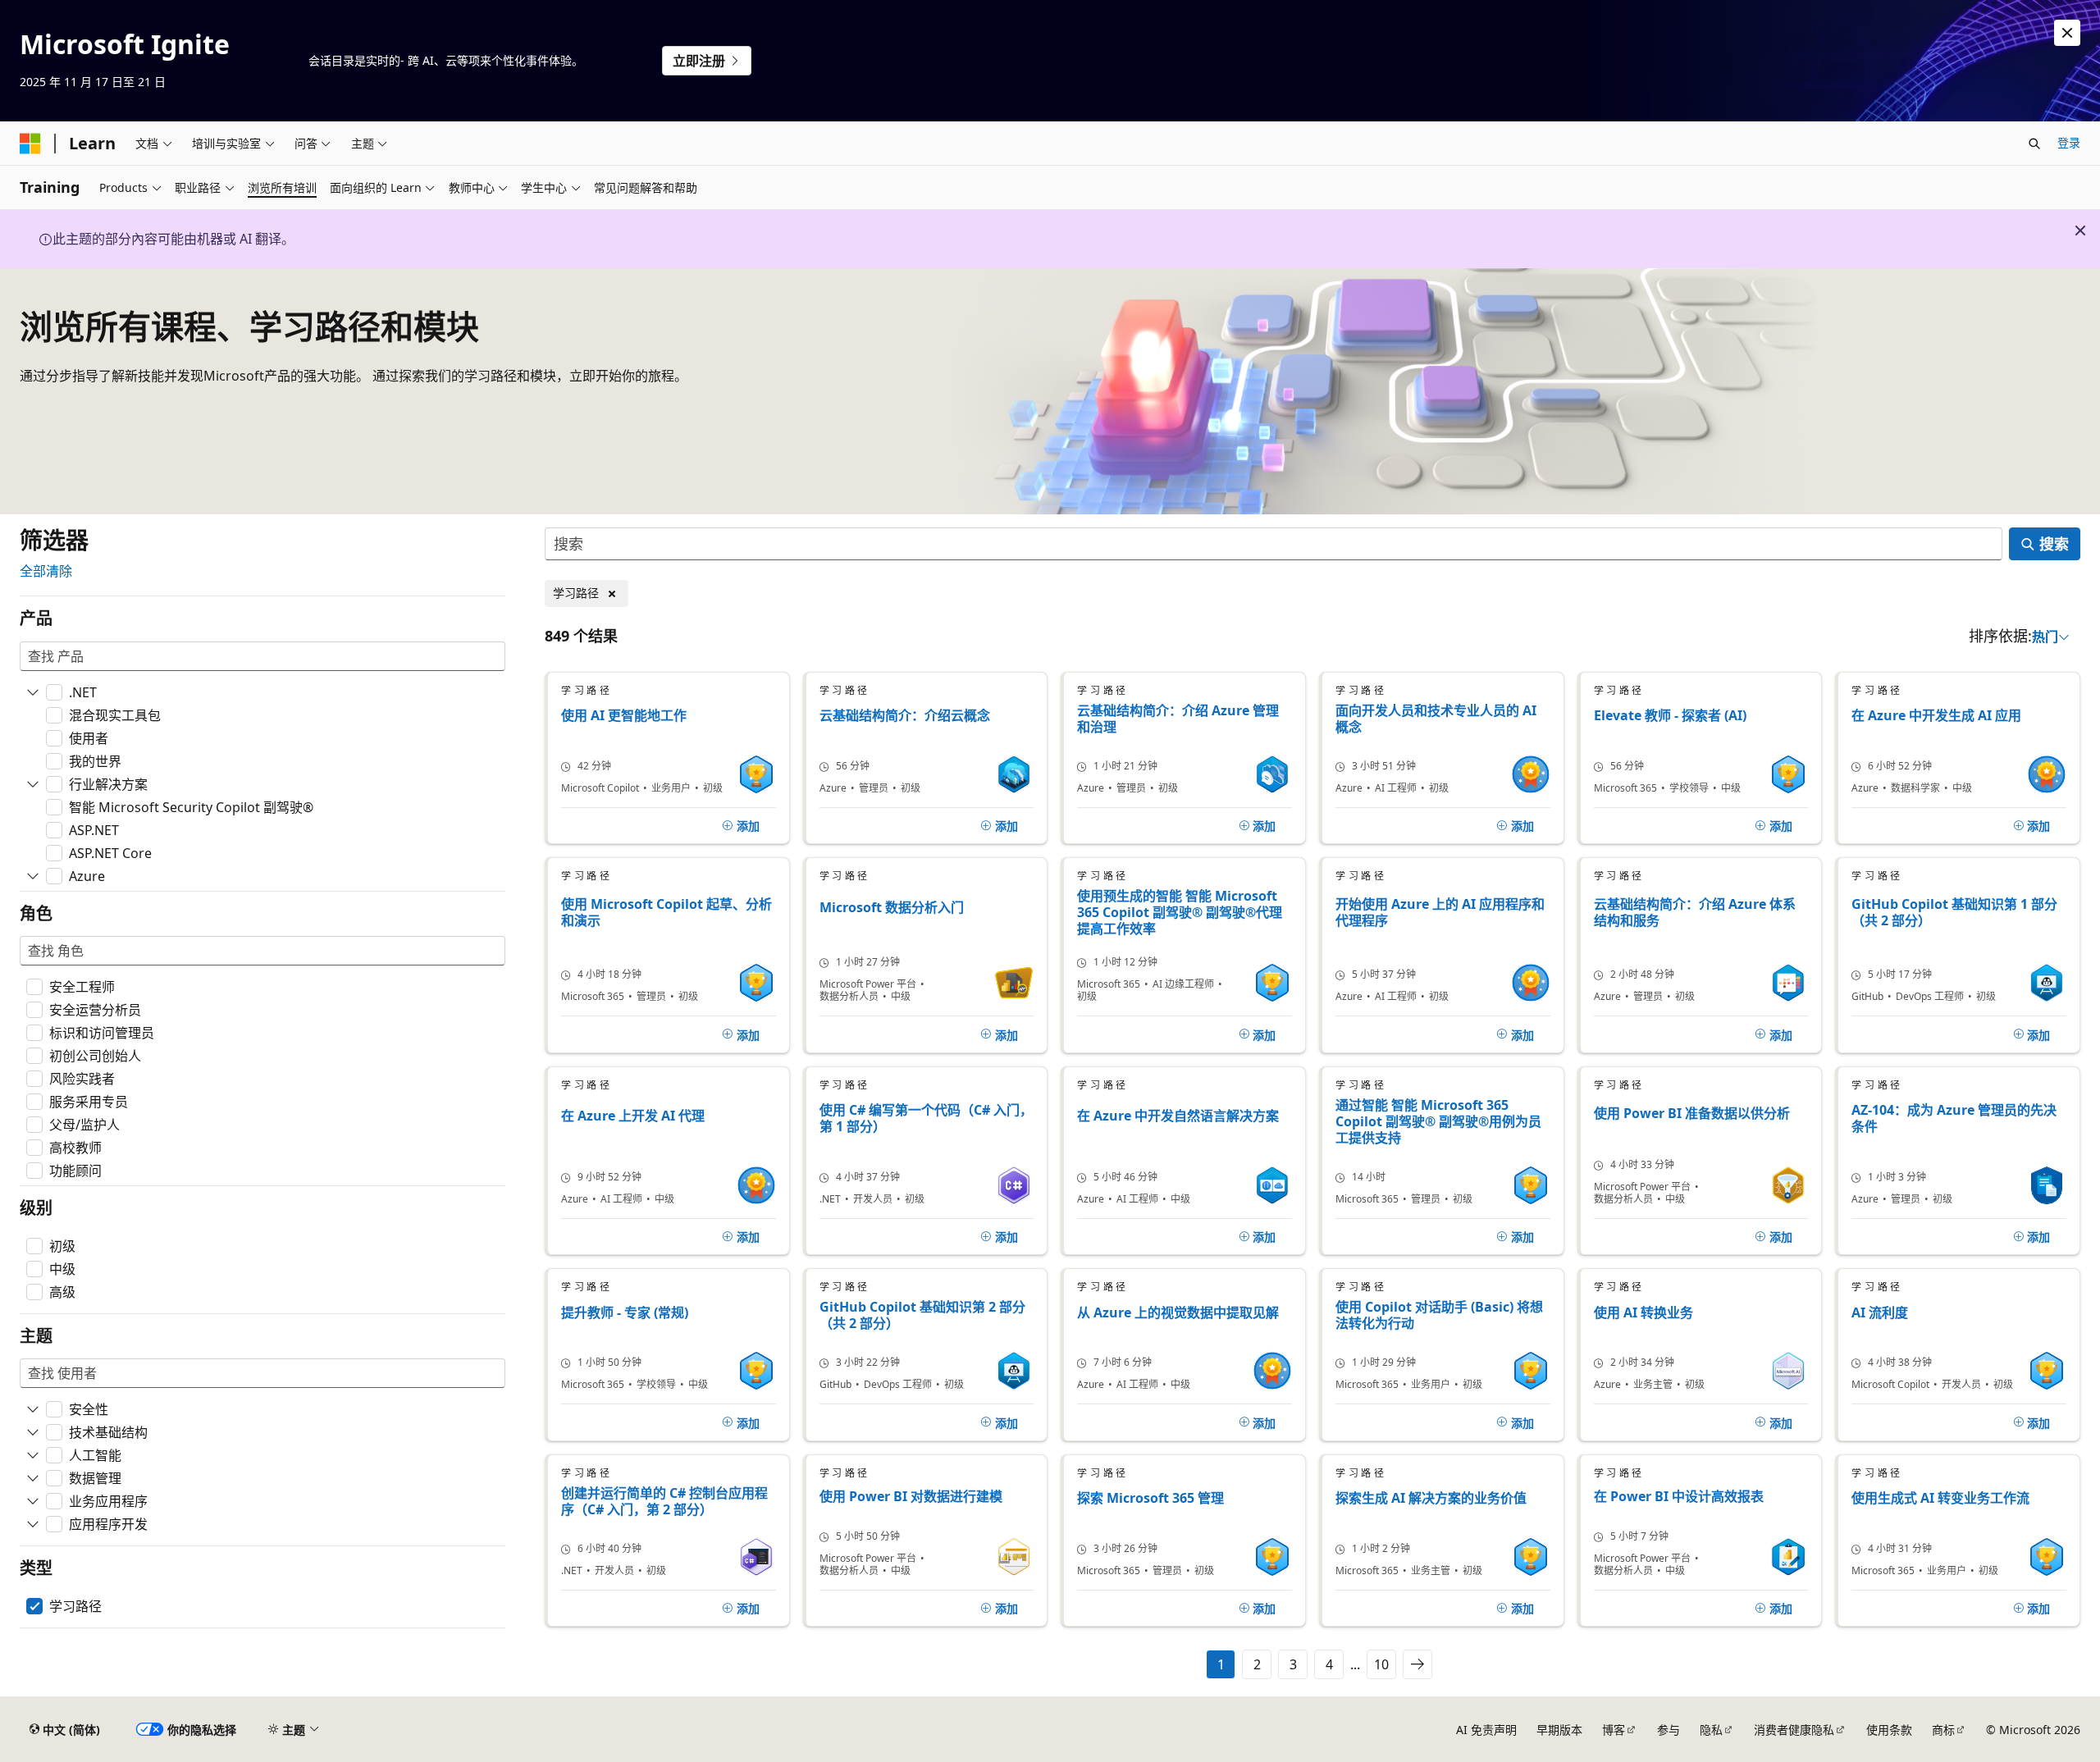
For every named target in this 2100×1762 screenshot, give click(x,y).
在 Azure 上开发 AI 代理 (633, 1116)
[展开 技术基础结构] (33, 1432)
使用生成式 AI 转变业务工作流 (1940, 1498)
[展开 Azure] (33, 876)
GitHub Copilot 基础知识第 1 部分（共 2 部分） (1954, 913)
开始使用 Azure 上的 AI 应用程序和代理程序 (1440, 913)
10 (1381, 1664)
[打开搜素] (2034, 144)
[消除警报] (2067, 33)
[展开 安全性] (33, 1409)
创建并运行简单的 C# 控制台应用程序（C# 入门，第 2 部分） (664, 1501)
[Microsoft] (30, 144)
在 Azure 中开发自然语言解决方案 (1178, 1116)
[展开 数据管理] (33, 1478)
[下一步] (1417, 1664)
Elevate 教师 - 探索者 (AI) (1670, 716)
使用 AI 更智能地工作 (624, 716)
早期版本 (1559, 1730)
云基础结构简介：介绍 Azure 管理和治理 (1178, 719)
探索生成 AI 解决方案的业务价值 (1431, 1498)
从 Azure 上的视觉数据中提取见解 (1178, 1313)
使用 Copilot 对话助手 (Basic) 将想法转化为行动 (1439, 1315)
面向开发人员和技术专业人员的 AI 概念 (1436, 719)
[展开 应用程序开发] (33, 1524)
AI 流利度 (1880, 1313)
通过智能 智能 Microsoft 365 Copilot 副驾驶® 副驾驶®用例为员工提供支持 (1438, 1121)
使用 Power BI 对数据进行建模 (911, 1497)
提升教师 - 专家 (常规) (625, 1313)
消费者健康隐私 (1794, 1730)
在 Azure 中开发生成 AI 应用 (1936, 716)
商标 (1943, 1730)
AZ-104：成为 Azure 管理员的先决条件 (1954, 1118)
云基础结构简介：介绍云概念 (905, 716)
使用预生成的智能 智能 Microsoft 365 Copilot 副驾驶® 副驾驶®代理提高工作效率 (1180, 912)
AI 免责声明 (1486, 1730)
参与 (1669, 1730)
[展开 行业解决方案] (33, 784)
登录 (2069, 142)
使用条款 (1889, 1730)
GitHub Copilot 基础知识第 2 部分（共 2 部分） (922, 1315)
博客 (1614, 1730)
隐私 (1711, 1730)
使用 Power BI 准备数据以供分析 (1692, 1114)
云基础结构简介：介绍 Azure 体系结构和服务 (1695, 913)
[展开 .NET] (33, 692)
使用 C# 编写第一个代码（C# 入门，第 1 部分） (926, 1118)
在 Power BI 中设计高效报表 (1679, 1497)
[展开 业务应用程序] (33, 1501)
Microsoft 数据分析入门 (892, 908)
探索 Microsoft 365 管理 (1150, 1498)
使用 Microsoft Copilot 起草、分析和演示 (667, 913)
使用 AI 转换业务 (1643, 1313)
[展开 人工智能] (33, 1455)
